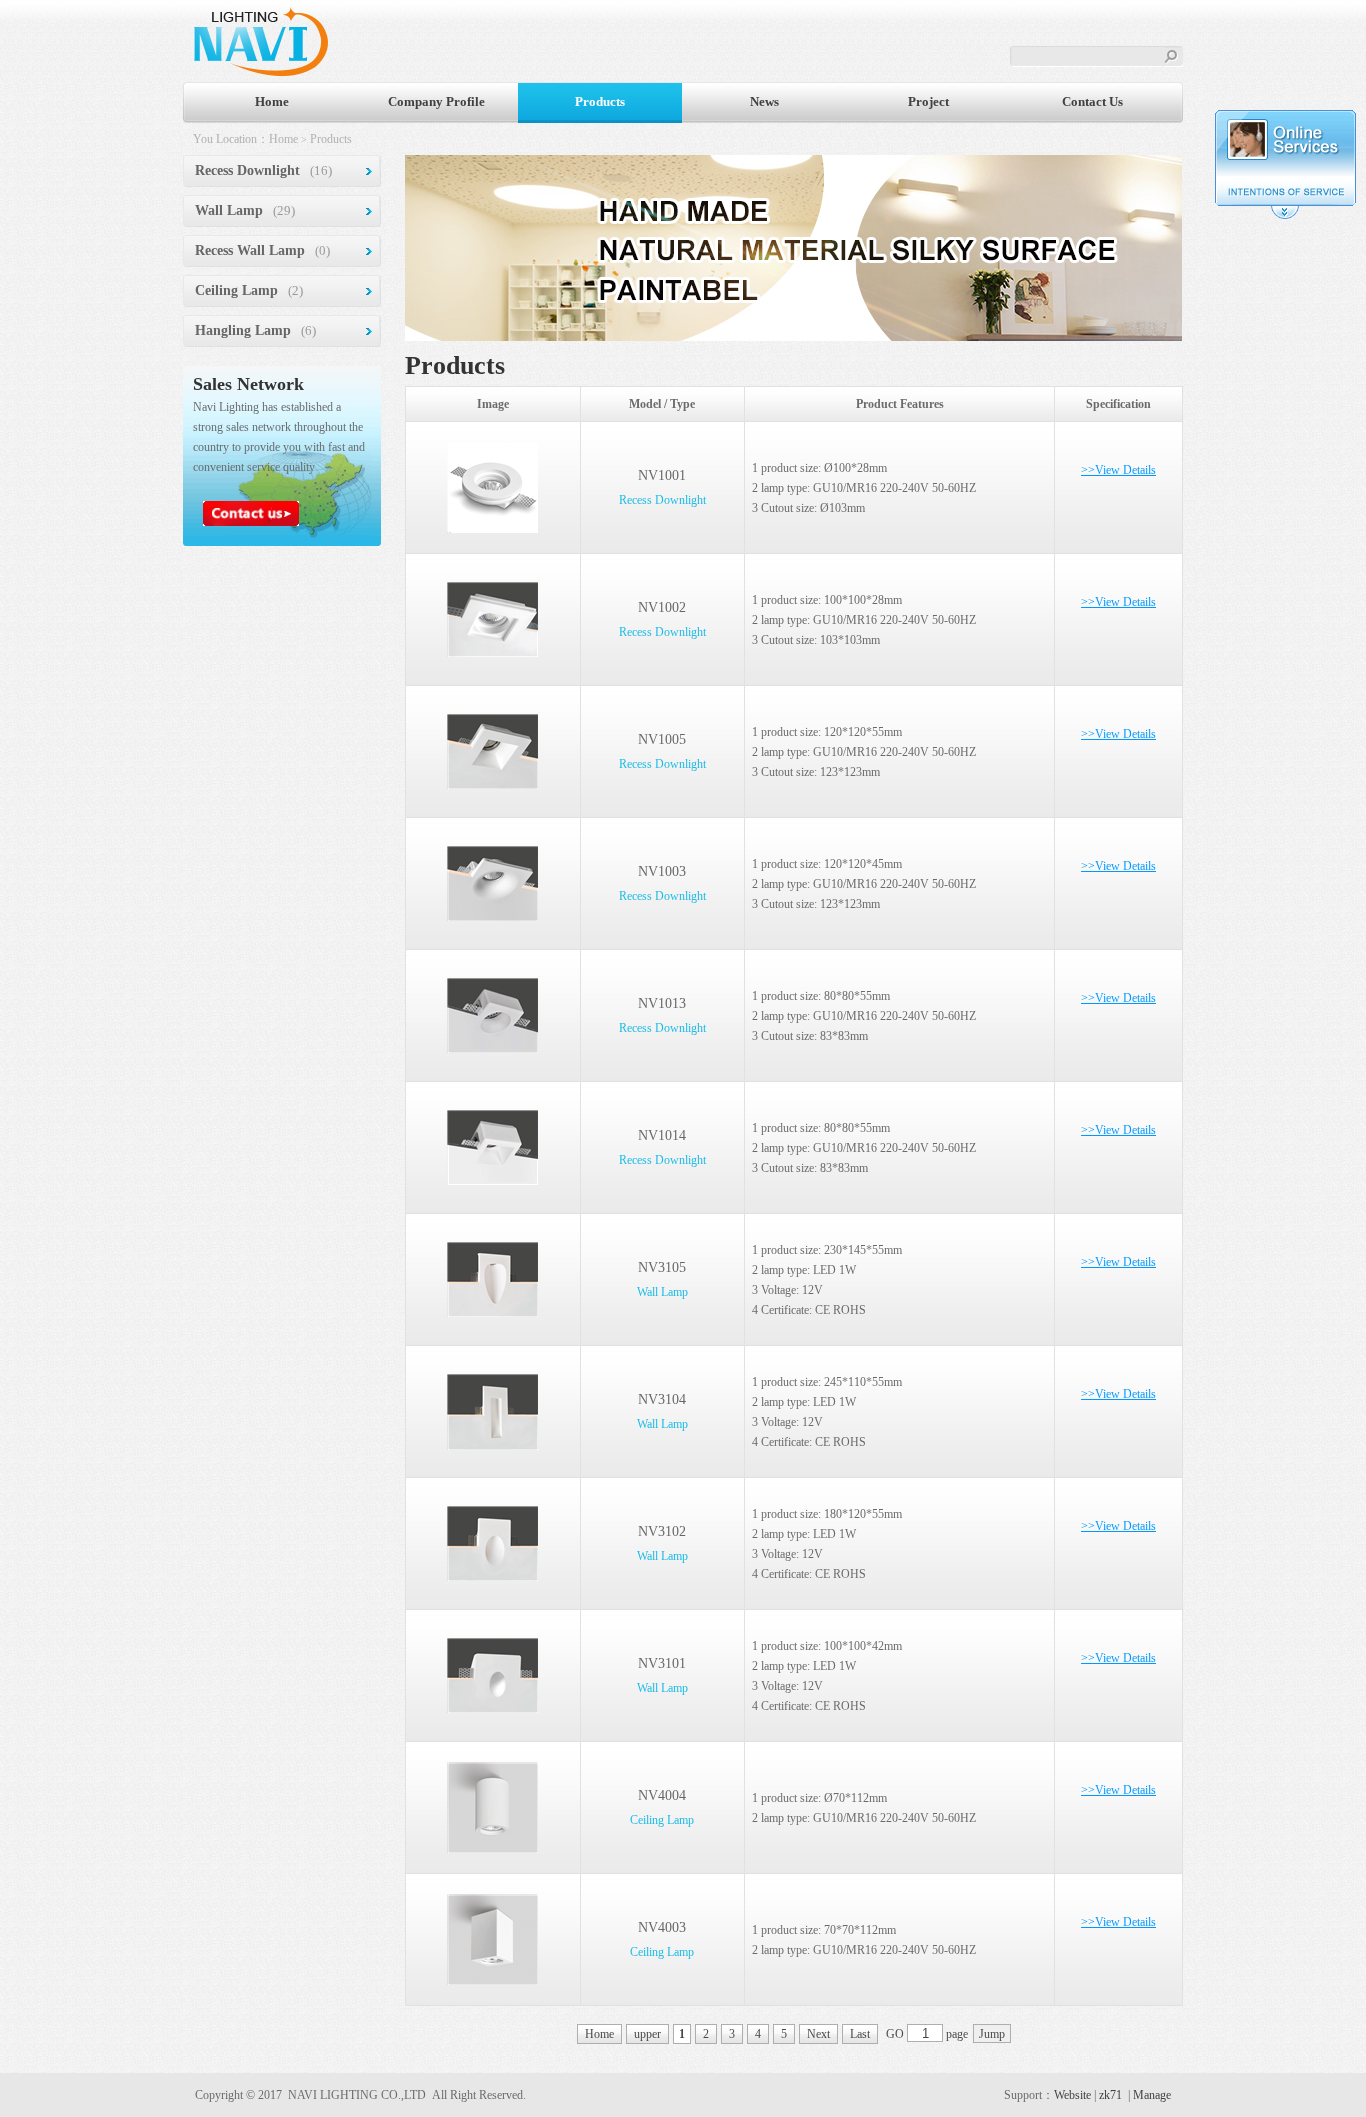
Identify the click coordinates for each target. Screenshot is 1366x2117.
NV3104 (662, 1399)
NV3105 (662, 1267)
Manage (1152, 2095)
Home (272, 101)
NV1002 (662, 607)
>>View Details (1118, 470)
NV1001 (662, 475)
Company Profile (436, 101)
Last (860, 2034)
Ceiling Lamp (236, 290)
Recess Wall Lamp (250, 250)
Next (818, 2034)
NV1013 (662, 1003)
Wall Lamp (229, 210)
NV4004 (662, 1795)
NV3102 (662, 1531)
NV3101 (662, 1663)
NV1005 (662, 739)
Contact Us (1092, 101)
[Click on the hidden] (1285, 216)
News (764, 101)
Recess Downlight (247, 170)
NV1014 (662, 1135)
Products (600, 101)
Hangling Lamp (243, 330)
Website (1072, 2095)
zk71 (1110, 2095)
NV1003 (662, 871)
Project (928, 101)
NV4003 (662, 1927)
